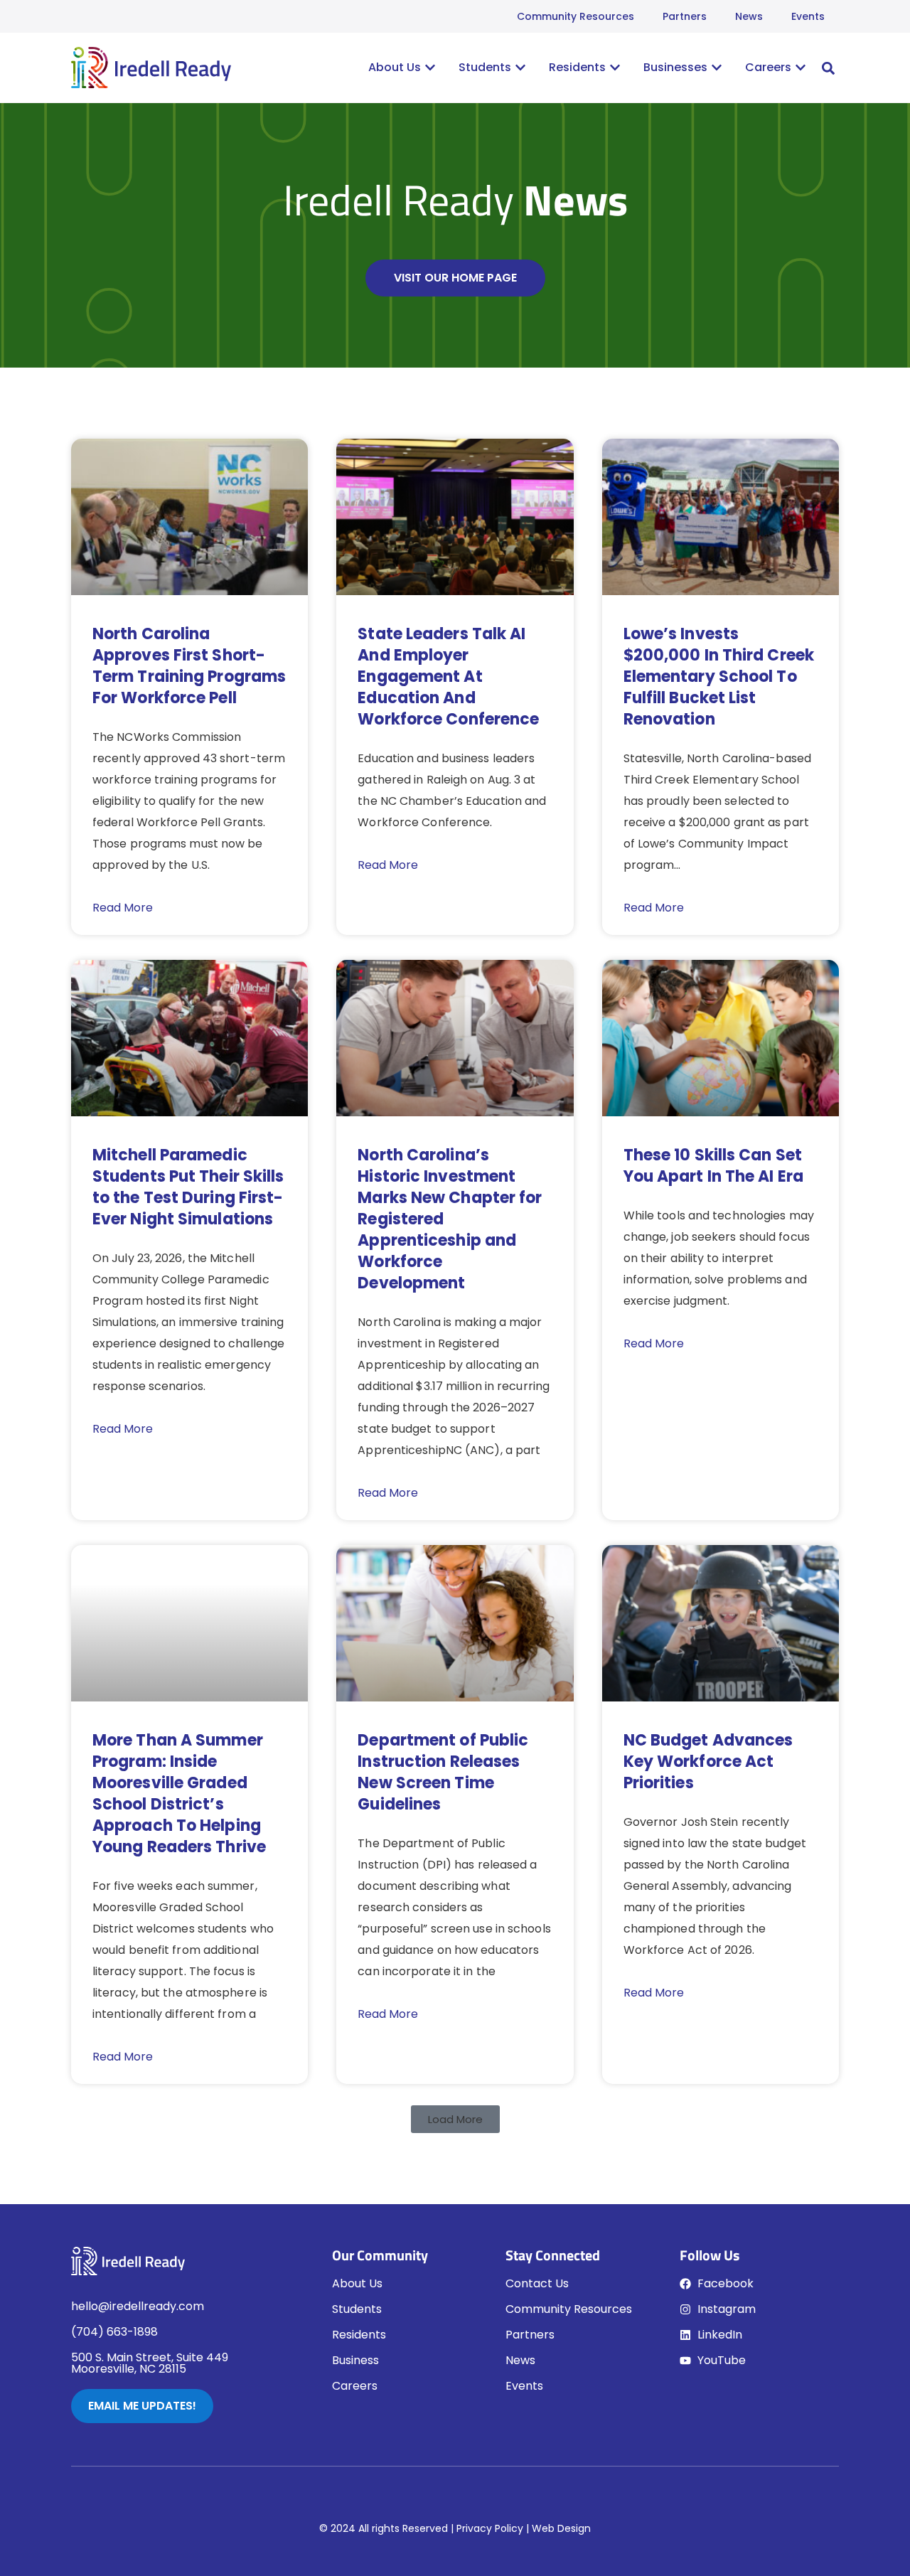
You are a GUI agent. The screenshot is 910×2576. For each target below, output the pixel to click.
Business (355, 2360)
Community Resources (576, 16)
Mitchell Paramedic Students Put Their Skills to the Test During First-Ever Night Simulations (188, 1187)
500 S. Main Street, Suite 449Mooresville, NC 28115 (150, 2363)
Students (357, 2309)
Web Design (561, 2528)
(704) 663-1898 (114, 2332)
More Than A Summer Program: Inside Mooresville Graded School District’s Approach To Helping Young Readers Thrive (179, 1794)
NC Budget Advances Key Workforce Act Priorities (708, 1762)
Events (808, 16)
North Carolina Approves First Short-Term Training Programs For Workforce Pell (189, 666)
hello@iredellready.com (138, 2306)
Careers (355, 2386)
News (749, 16)
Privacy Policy (490, 2528)
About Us (357, 2283)
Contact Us (537, 2283)
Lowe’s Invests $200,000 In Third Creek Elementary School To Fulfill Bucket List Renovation (719, 677)
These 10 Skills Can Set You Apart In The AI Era (713, 1166)
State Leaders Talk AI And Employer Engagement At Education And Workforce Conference (448, 677)
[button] (828, 68)
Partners (685, 16)
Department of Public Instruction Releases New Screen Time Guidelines (443, 1772)
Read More (123, 908)
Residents (359, 2335)
